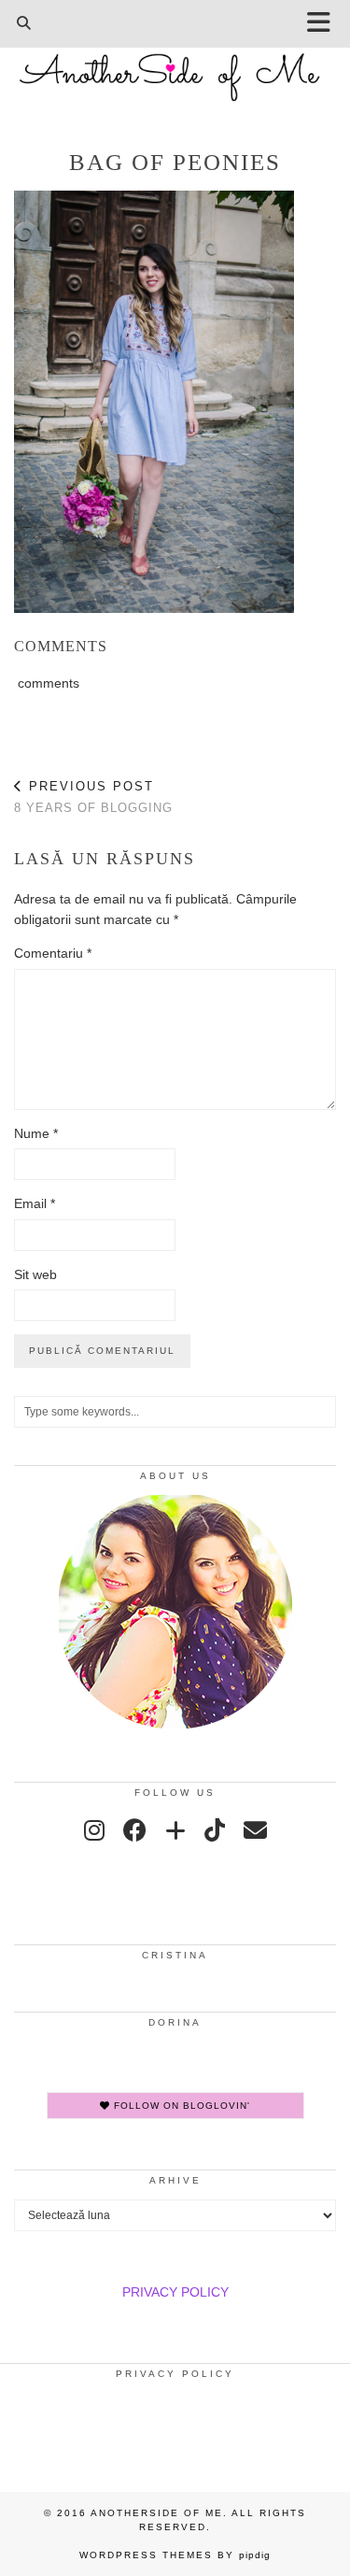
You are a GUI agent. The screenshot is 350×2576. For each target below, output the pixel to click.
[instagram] (94, 1830)
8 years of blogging (93, 797)
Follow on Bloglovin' (180, 2106)
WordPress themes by (175, 2555)
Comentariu (53, 953)
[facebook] (135, 1830)
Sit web (35, 1274)
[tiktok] (215, 1830)
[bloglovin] (175, 1830)
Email (35, 1203)
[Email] (255, 1830)
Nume (36, 1133)
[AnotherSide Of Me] (175, 67)
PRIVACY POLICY (175, 2292)
